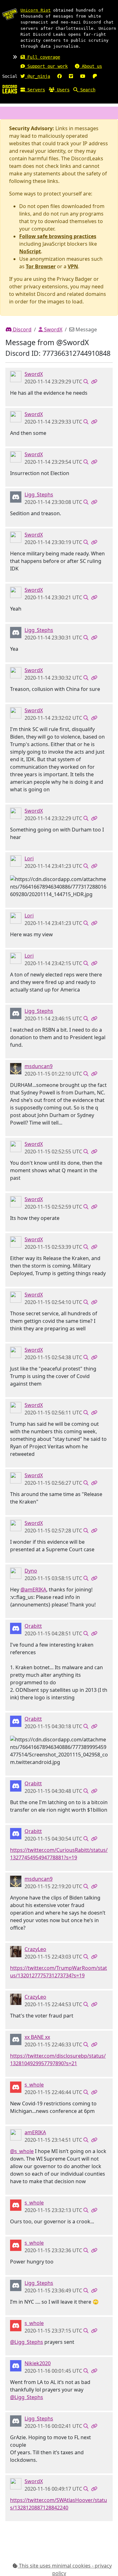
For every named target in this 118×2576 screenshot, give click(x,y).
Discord (22, 329)
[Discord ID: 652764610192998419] (16, 860)
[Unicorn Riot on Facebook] (59, 76)
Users (62, 90)
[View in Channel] (86, 382)
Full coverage (42, 57)
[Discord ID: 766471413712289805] (16, 2365)
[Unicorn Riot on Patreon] (95, 76)
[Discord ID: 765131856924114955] (16, 1628)
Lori (29, 858)
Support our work (46, 66)
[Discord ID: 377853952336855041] (16, 2039)
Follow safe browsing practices (58, 236)
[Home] (10, 89)
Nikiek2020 (38, 2363)
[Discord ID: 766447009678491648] (16, 1068)
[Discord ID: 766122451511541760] (16, 2134)
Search (87, 90)
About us (91, 66)
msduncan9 (39, 1066)
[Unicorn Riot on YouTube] (83, 76)
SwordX (53, 329)
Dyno (31, 1571)
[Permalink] (94, 382)
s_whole (34, 2085)
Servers (35, 90)
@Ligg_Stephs (27, 2342)
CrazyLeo (35, 1949)
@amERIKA (33, 1590)
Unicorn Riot (36, 10)
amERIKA (35, 2132)
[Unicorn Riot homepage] (10, 14)
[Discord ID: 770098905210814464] (16, 2087)
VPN (73, 266)
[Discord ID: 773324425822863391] (16, 496)
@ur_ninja (37, 76)
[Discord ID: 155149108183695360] (16, 1573)
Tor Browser (41, 266)
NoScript (30, 251)
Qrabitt (33, 1626)
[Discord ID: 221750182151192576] (16, 376)
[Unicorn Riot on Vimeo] (71, 76)
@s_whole (22, 2151)
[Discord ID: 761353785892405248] (16, 1951)
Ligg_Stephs (39, 494)
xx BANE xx (37, 2037)
